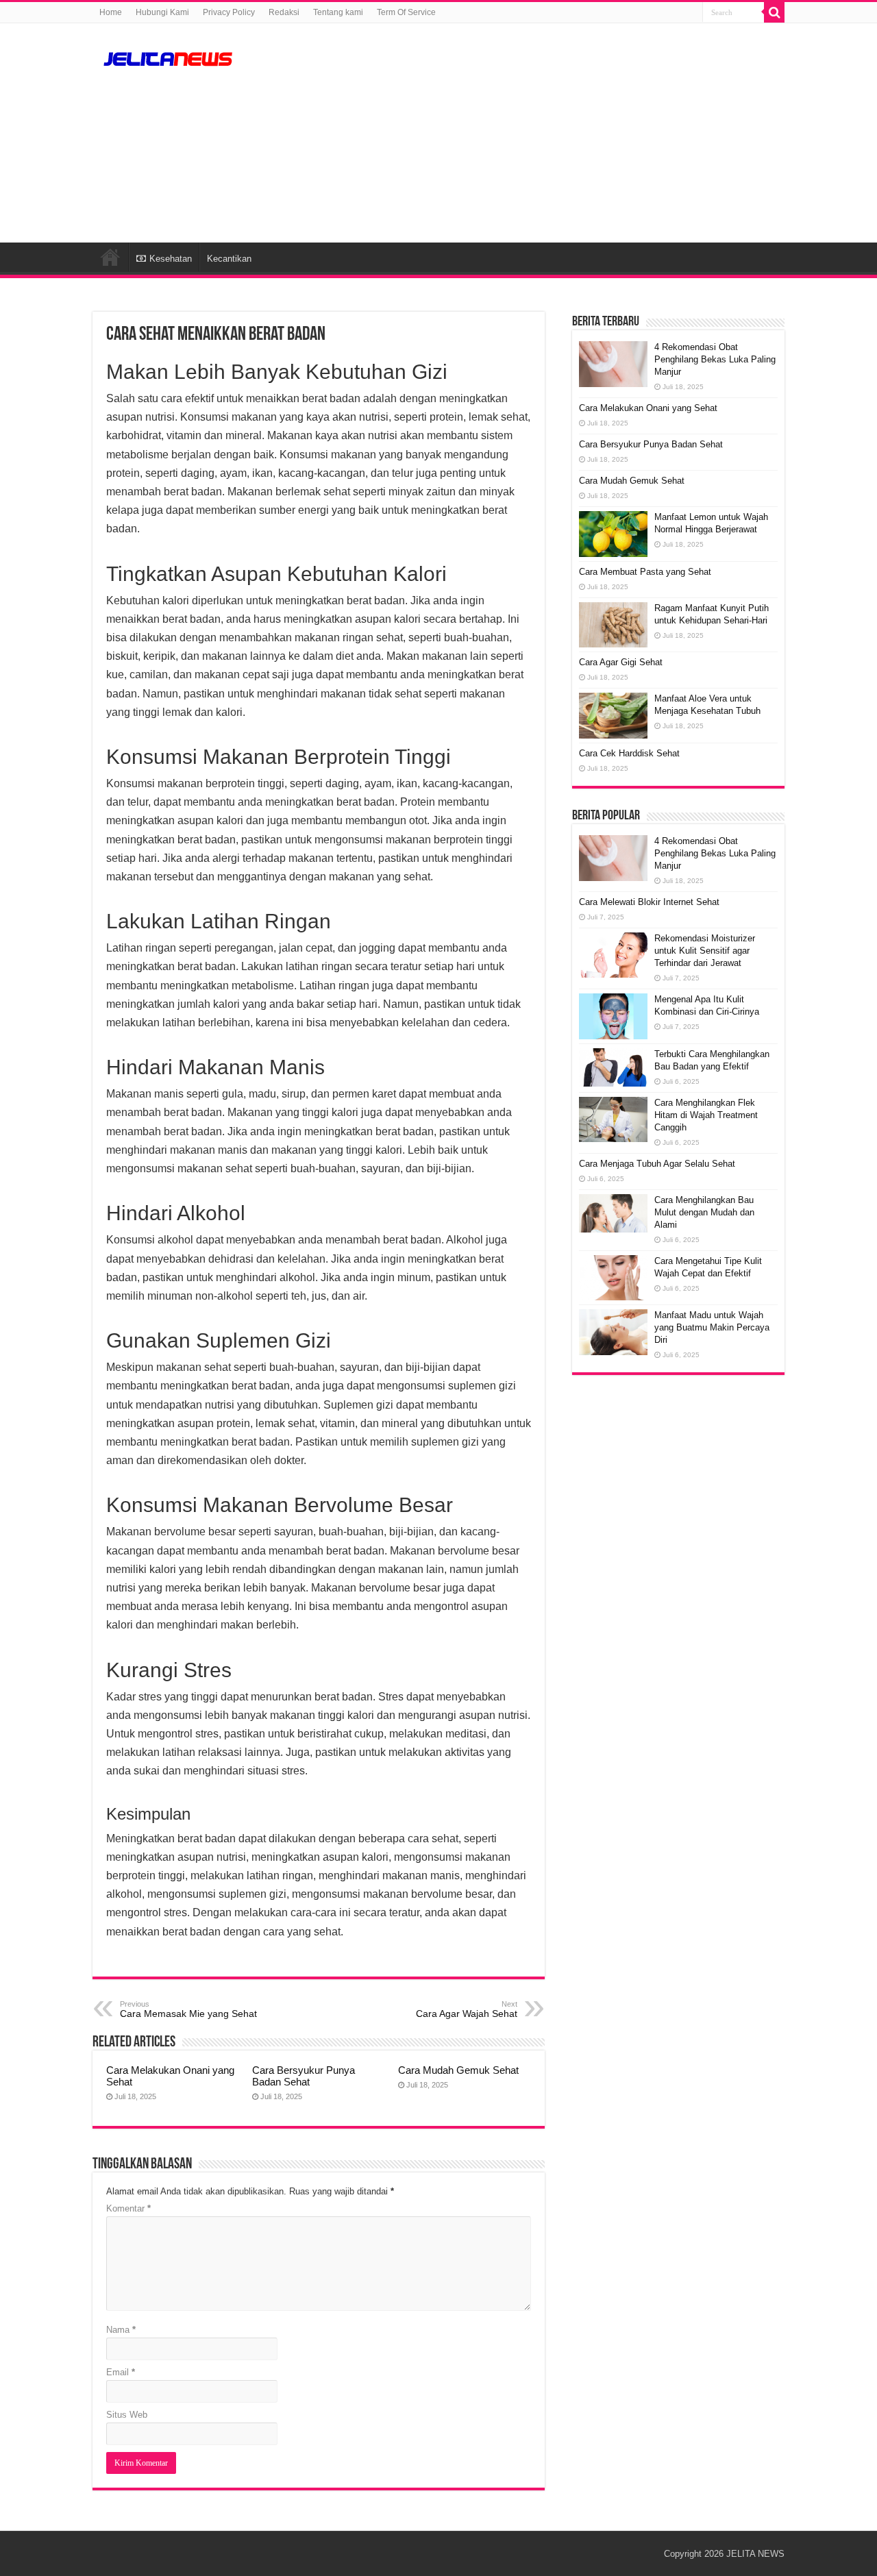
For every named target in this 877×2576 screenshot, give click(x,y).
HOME (110, 257)
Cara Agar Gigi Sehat (621, 662)
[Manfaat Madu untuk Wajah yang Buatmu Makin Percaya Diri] (613, 1332)
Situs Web (127, 2415)
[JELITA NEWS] (168, 57)
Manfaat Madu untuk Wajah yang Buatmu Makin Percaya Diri (712, 1327)
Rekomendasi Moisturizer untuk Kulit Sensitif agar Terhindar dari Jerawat (705, 951)
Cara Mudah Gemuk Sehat (458, 2070)
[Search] (774, 12)
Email (121, 2372)
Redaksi (284, 12)
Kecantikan (229, 259)
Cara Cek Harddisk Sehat (629, 753)
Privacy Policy (229, 12)
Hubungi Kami (162, 12)
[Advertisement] (525, 133)
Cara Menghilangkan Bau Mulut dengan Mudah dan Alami (704, 1212)
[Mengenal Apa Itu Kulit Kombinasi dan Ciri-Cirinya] (613, 1016)
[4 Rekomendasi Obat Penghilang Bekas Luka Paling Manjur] (613, 858)
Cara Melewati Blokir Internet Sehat (649, 902)
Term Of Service (406, 12)
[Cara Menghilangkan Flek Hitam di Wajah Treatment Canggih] (613, 1120)
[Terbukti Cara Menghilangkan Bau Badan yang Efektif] (613, 1067)
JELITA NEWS (755, 2554)
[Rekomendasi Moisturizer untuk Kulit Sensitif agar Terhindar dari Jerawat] (613, 955)
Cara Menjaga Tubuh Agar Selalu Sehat (657, 1164)
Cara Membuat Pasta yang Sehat (645, 572)
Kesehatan (171, 259)
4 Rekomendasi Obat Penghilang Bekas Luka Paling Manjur (715, 359)
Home (111, 12)
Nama (121, 2330)
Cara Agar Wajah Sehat (467, 2009)
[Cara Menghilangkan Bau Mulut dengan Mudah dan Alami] (613, 1213)
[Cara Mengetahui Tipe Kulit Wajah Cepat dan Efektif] (613, 1278)
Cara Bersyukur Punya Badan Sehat (304, 2076)
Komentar (128, 2208)
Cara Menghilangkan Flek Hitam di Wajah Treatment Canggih (706, 1115)
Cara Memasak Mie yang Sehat (188, 2009)
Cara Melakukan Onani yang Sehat (648, 408)
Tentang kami (338, 12)
